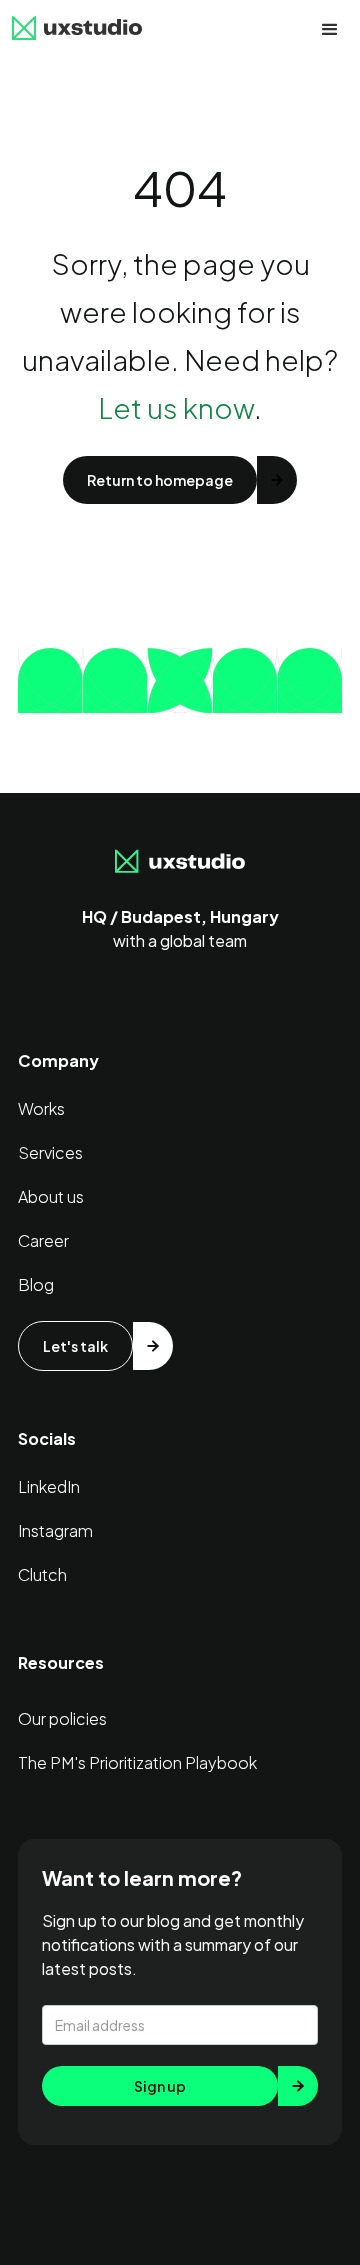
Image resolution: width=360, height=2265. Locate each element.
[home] (77, 30)
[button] (330, 30)
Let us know (176, 407)
